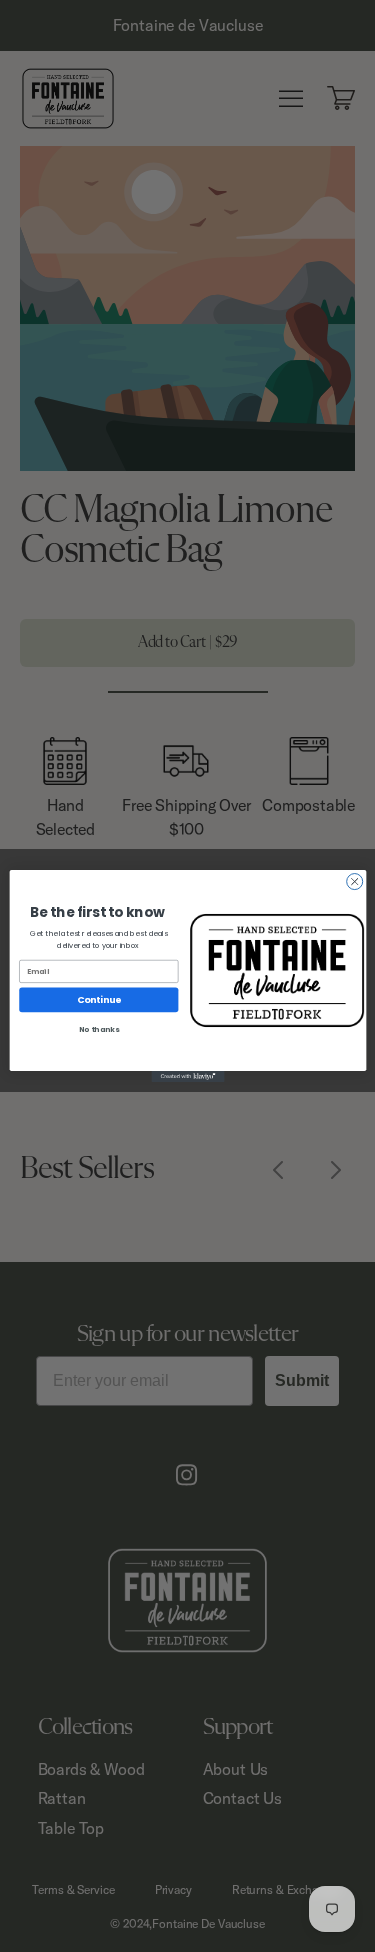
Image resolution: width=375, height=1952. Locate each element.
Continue (98, 999)
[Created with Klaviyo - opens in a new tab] (187, 1076)
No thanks (98, 1029)
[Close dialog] (354, 882)
